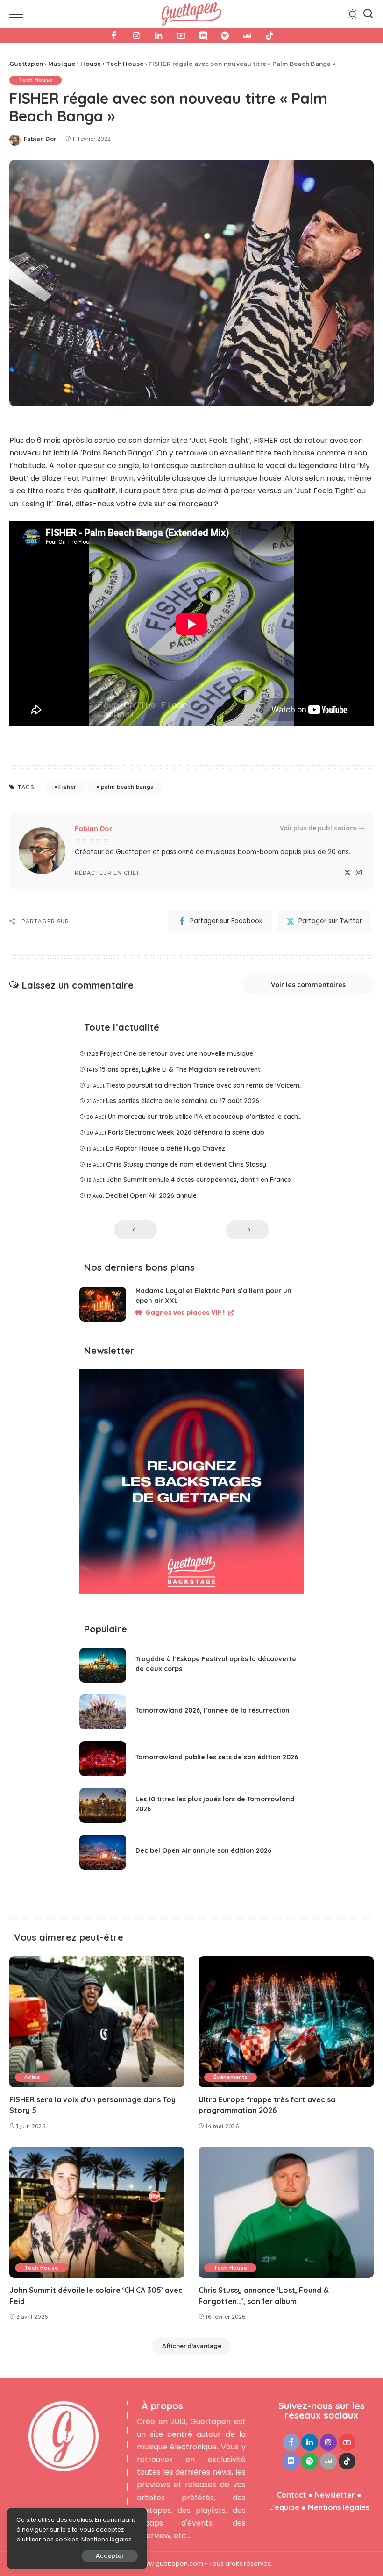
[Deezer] (247, 36)
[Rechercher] (368, 14)
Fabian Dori (41, 139)
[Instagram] (136, 36)
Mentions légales (339, 2507)
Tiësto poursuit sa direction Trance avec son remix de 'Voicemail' (207, 1085)
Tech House (35, 80)
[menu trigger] (19, 14)
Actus (32, 2077)
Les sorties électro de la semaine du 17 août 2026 (183, 1101)
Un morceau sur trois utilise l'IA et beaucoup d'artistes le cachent (208, 1117)
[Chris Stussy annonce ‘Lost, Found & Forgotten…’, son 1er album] (286, 2212)
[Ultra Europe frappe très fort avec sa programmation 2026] (286, 2022)
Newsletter (335, 2495)
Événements (231, 2077)
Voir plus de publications (318, 828)
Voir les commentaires (308, 985)
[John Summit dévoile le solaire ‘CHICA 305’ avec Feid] (97, 2212)
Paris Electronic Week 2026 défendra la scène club (186, 1132)
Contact (292, 2495)
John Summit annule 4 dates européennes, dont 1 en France (199, 1180)
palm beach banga (128, 787)
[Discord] (203, 36)
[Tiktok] (270, 36)
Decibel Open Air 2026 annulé (151, 1195)
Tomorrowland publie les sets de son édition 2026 (217, 1757)
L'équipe (284, 2507)
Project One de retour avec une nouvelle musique (177, 1053)
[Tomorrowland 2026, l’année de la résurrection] (103, 1712)
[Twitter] (348, 873)
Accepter (110, 2556)
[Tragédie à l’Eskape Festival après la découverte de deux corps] (103, 1665)
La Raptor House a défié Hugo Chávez (166, 1148)
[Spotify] (225, 36)
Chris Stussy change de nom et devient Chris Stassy (186, 1164)
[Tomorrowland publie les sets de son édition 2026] (103, 1759)
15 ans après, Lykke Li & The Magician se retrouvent (180, 1069)
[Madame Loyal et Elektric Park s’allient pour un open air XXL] (103, 1304)
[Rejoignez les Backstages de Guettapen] (191, 1484)
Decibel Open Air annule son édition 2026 (203, 1850)
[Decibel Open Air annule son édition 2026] (103, 1852)
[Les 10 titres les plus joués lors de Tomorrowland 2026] (103, 1805)
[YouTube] (181, 36)
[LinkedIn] (159, 36)
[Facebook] (114, 36)
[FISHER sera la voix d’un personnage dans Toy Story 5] (97, 2022)
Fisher (67, 787)
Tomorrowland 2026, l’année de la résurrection (213, 1710)
